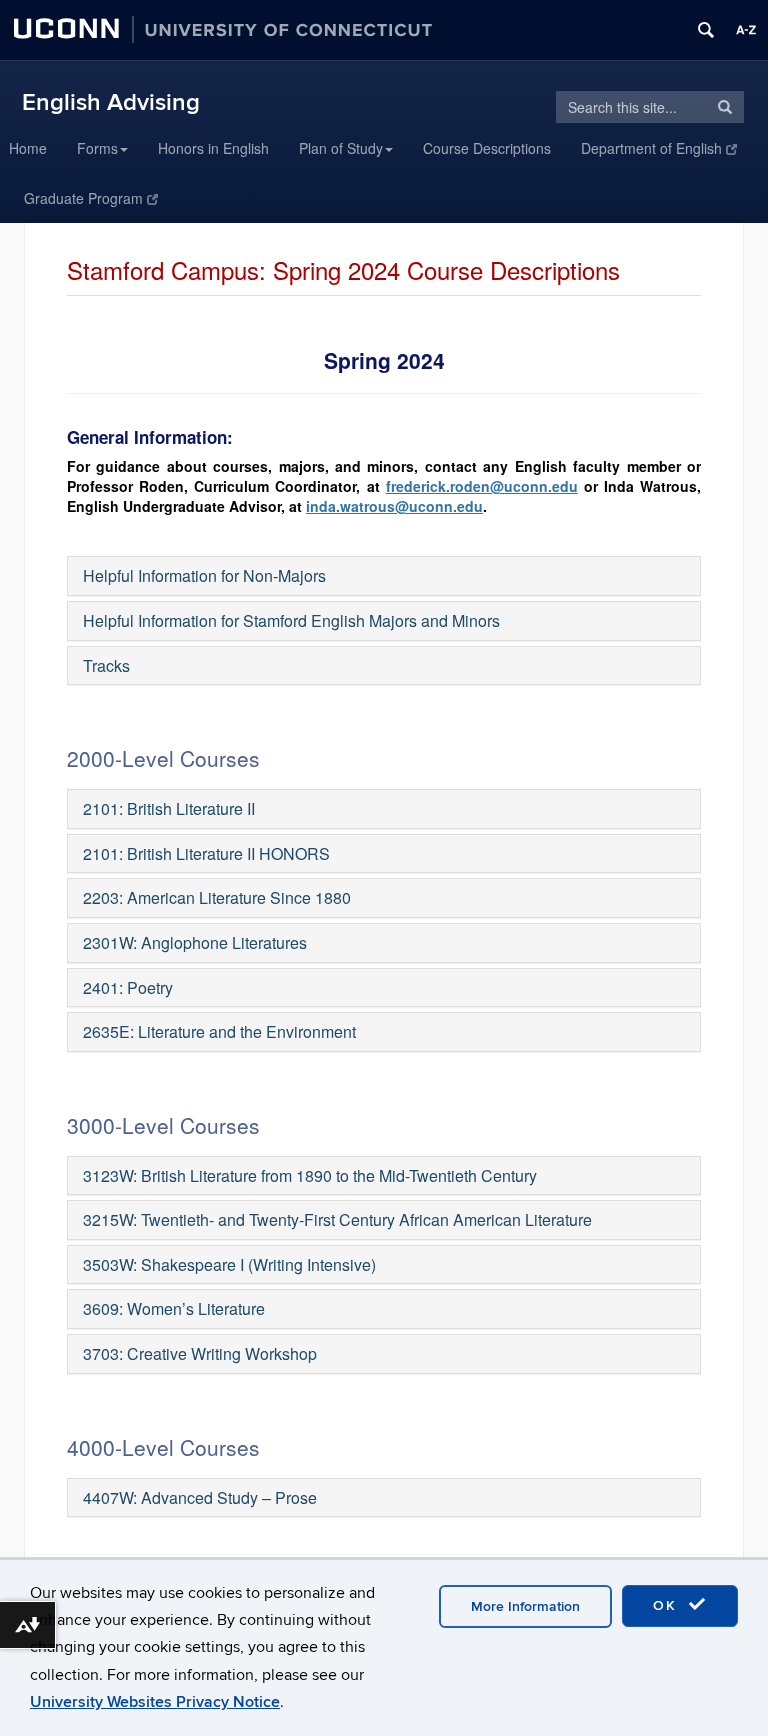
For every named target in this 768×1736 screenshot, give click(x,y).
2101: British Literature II (169, 808)
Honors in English (213, 148)
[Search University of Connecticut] (706, 30)
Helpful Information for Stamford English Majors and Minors (291, 620)
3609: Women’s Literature (174, 1308)
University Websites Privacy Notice (155, 1702)
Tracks (106, 665)
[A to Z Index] (746, 30)
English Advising (111, 102)
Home (28, 148)
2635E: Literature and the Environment (219, 1031)
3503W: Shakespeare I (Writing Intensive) (229, 1264)
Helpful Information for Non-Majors (204, 575)
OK (668, 1605)
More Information (525, 1606)
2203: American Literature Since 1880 (217, 897)
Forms (97, 148)
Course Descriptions (487, 148)
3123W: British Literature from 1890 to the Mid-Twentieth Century (310, 1175)
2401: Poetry (128, 987)
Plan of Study (341, 148)
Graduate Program (83, 198)
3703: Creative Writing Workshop (200, 1353)
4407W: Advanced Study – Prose (200, 1497)
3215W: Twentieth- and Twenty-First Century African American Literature (337, 1219)
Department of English (651, 148)
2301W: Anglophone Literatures (195, 942)
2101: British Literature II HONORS (206, 853)
